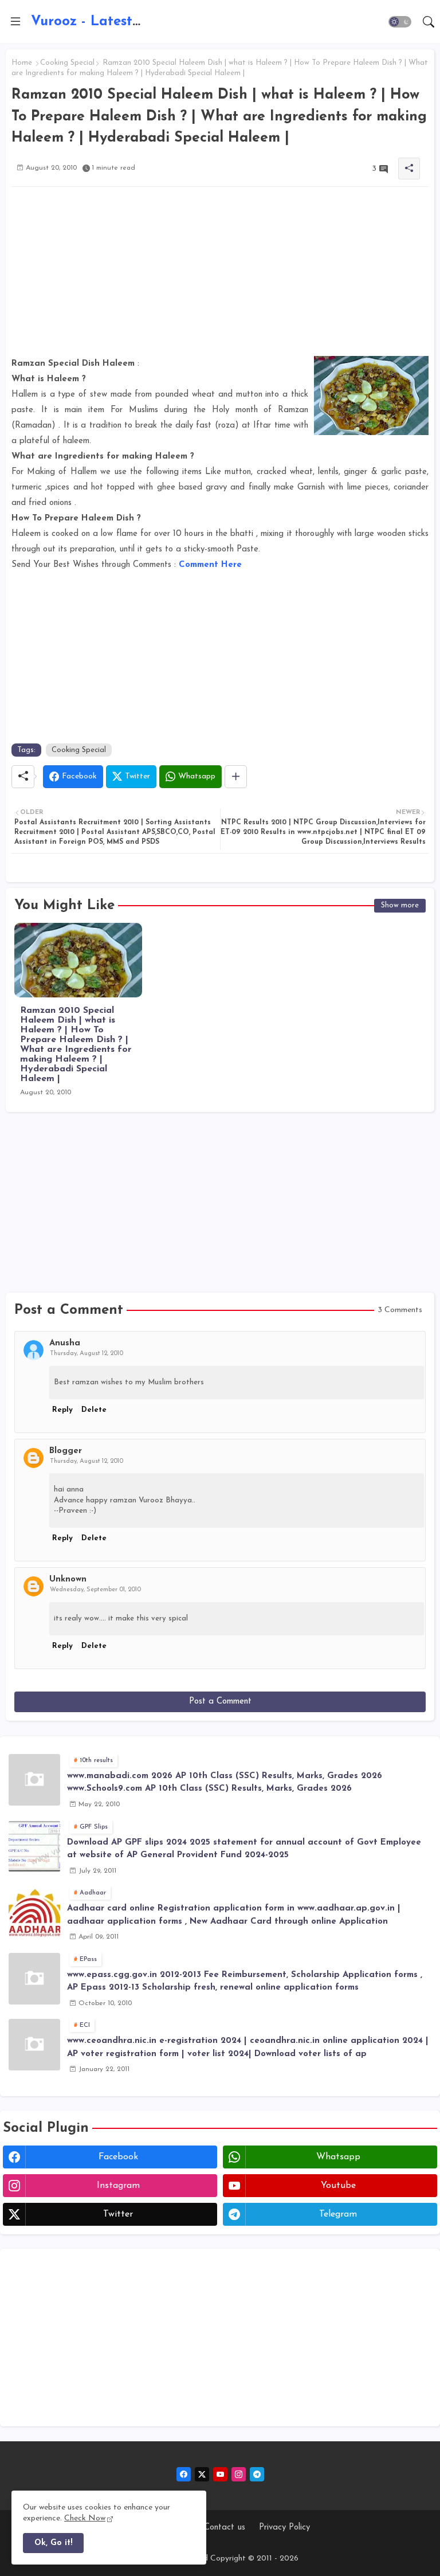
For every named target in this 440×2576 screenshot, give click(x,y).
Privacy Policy (284, 2528)
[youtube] (220, 2474)
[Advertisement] (220, 276)
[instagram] (239, 2474)
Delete (94, 1410)
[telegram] (257, 2474)
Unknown (68, 1579)
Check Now (85, 2518)
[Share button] (236, 777)
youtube (338, 2186)
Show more (400, 905)
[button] (400, 22)
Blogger (66, 1451)
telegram (338, 2214)
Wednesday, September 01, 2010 (95, 1590)
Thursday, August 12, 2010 (87, 1354)
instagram (118, 2186)
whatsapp (338, 2157)
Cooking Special (67, 63)
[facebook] (184, 2474)
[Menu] (15, 22)
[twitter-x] (202, 2474)
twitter (118, 2214)
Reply (62, 1410)
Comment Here (210, 565)
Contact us (225, 2528)
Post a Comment (220, 1702)
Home (22, 63)
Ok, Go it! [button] (53, 2543)
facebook (118, 2157)
